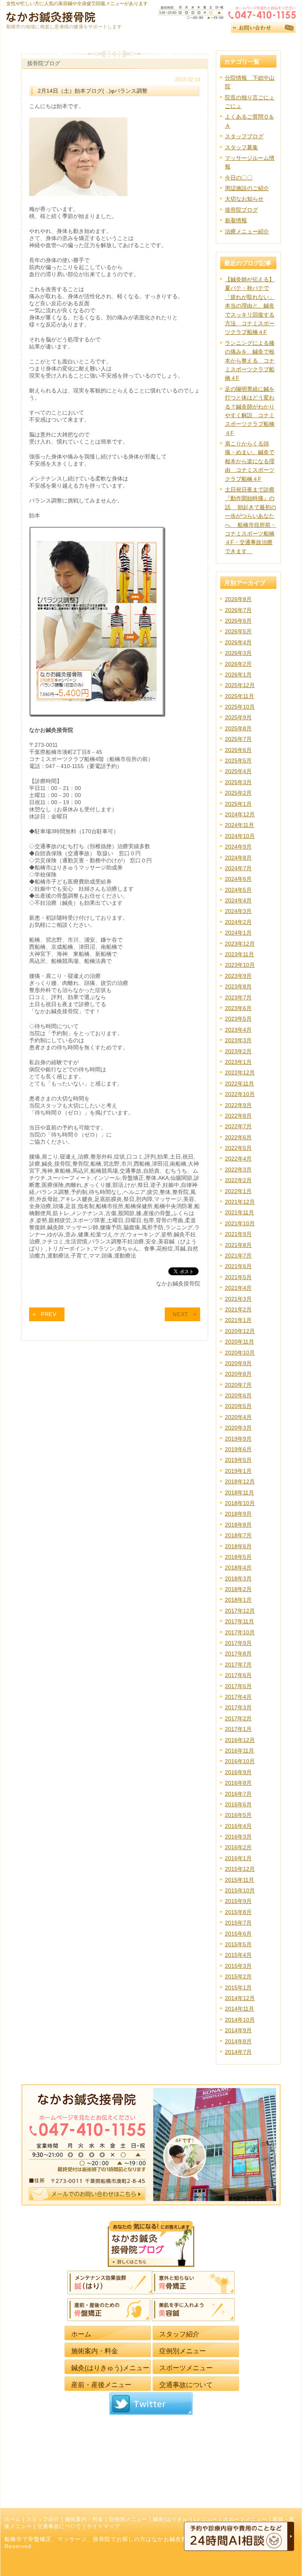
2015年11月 (239, 1880)
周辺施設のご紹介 (247, 188)
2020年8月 (238, 1374)
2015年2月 (238, 1976)
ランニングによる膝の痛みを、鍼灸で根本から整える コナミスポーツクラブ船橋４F (250, 361)
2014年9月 (238, 2030)
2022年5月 (238, 1148)
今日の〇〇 (239, 178)
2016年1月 (238, 1858)
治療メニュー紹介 (247, 231)
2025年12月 (240, 685)
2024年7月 (238, 868)
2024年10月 (240, 836)
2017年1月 (238, 1729)
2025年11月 (239, 696)
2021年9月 (238, 1234)
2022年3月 (238, 1170)
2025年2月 (238, 793)
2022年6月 (238, 1137)
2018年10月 (240, 1503)
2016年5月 (238, 1815)
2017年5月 (238, 1686)
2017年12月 (240, 1611)
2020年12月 (240, 1331)
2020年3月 (238, 1428)
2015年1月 (238, 1987)
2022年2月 (238, 1180)
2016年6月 (238, 1804)
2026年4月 (238, 642)
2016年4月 (238, 1826)
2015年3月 (238, 1966)
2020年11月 (239, 1342)
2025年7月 (238, 739)
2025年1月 (238, 804)
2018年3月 (238, 1579)
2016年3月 (238, 1837)
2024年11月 (239, 825)
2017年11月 (239, 1621)
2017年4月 (238, 1697)
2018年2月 (238, 1589)
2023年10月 (240, 965)
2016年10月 (240, 1761)
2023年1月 (238, 1062)
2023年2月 (238, 1051)
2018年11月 (239, 1492)
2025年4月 (238, 771)
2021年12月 (240, 1202)
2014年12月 (240, 1998)
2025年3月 (238, 782)
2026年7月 (238, 610)
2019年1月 (238, 1471)
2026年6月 (238, 621)
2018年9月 (238, 1514)
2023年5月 (238, 1019)
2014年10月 (240, 2020)
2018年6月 (238, 1546)
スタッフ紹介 (43, 2519)
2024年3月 (238, 911)
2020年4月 (238, 1417)
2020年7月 (238, 1385)
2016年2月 (238, 1847)
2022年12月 (240, 1073)
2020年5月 (238, 1406)
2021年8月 (238, 1245)
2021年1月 (238, 1320)
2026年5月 (238, 631)
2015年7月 (238, 1923)
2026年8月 (238, 599)
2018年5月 (238, 1557)
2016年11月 (239, 1751)
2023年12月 (240, 944)
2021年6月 (238, 1266)
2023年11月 (239, 954)
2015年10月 (240, 1890)
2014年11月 (239, 2009)
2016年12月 (240, 1740)
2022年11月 (239, 1084)
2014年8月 (238, 2041)
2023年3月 (238, 1040)
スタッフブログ (244, 136)
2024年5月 (238, 890)
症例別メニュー (128, 2519)
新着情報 (236, 220)
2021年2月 (238, 1309)
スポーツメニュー (245, 2519)
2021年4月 (238, 1288)
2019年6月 (238, 1449)
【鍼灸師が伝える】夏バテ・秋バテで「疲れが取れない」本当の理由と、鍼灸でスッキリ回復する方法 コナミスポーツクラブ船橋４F (250, 306)
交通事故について (59, 2526)
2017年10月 (240, 1632)
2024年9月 (238, 847)
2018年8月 (238, 1525)
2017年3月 (238, 1707)
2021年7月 (238, 1256)
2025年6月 (238, 750)
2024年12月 (240, 814)
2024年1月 (238, 933)
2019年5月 (238, 1460)
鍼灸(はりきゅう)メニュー (185, 2519)
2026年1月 (238, 675)
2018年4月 (238, 1568)
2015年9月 (238, 1901)
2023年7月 (238, 997)
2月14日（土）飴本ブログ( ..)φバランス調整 (93, 91)
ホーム (13, 2519)
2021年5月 (238, 1277)
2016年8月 (238, 1783)
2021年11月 (239, 1212)
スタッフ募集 (241, 147)
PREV (49, 1314)
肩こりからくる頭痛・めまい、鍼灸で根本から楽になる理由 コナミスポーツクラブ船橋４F (250, 461)
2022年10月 (240, 1094)
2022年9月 (238, 1105)
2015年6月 (238, 1934)
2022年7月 (238, 1126)
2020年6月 (238, 1395)
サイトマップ (103, 2526)
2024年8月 (238, 858)
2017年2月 (238, 1718)
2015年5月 (238, 1944)
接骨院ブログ (241, 210)
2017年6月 (238, 1675)
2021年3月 (238, 1299)
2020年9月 (238, 1363)
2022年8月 (238, 1116)
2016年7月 (238, 1794)
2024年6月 (238, 879)
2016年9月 (238, 1772)
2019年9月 (238, 1439)
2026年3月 (238, 653)
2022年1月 (238, 1191)
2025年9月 (238, 717)
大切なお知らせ (244, 199)
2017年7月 (238, 1665)
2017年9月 (238, 1643)
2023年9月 (238, 976)
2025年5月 (238, 761)
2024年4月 (238, 900)
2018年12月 (240, 1481)
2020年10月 (240, 1353)
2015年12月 (240, 1869)
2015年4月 (238, 1955)
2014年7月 (238, 2052)
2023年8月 (238, 986)
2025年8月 (238, 728)
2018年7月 (238, 1535)
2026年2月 (238, 664)
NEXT (180, 1314)
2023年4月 (238, 1030)
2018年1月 (238, 1600)
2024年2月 (238, 922)
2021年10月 (240, 1223)
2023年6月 (238, 1008)
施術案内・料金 (84, 2519)
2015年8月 (238, 1912)
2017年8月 (238, 1654)
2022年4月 (238, 1159)
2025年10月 (240, 707)
